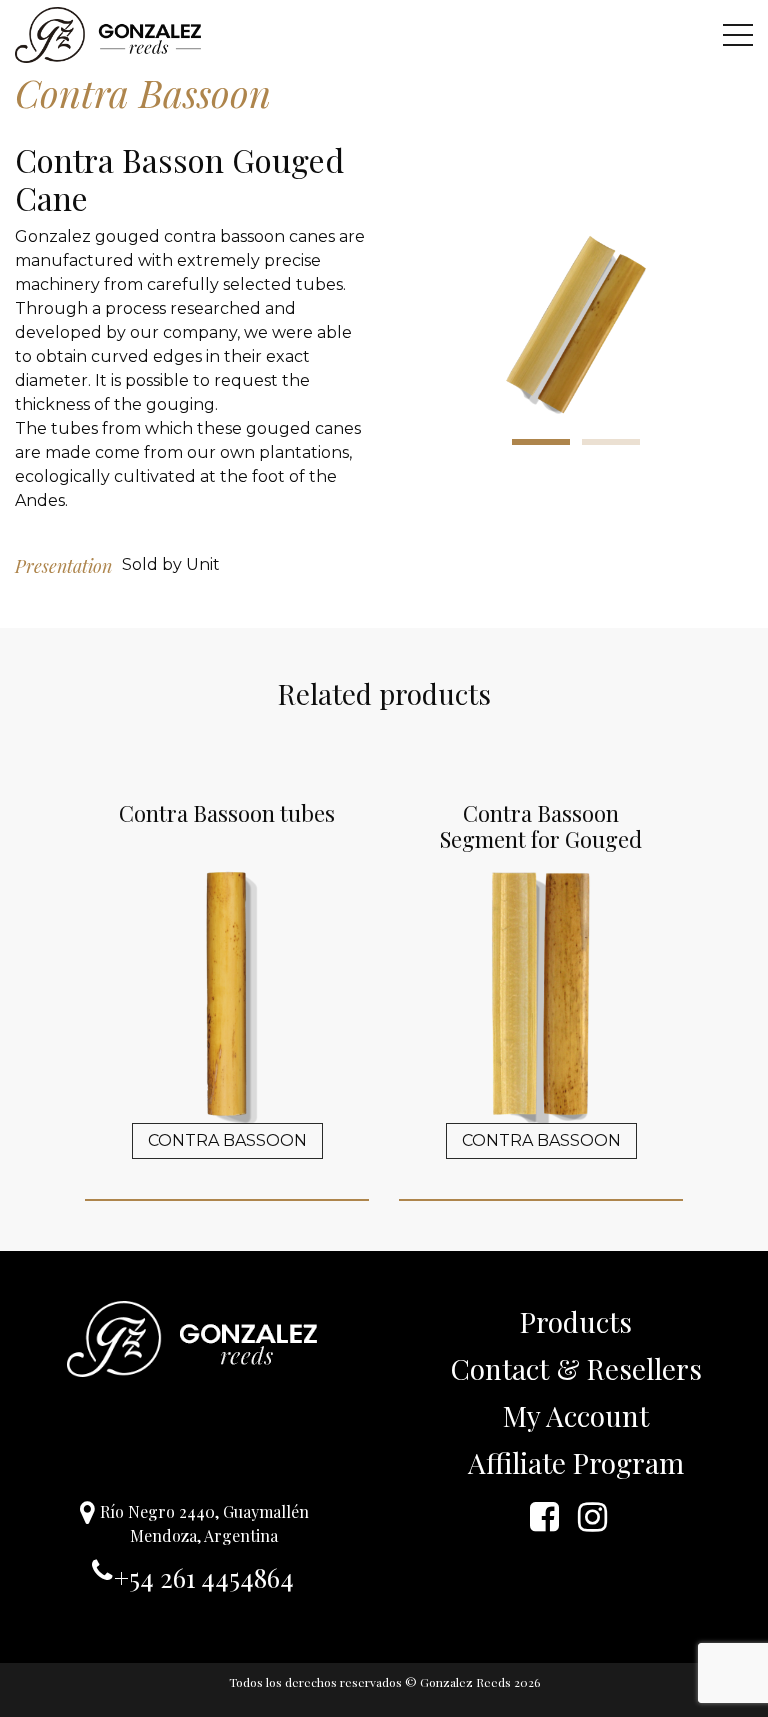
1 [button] (541, 442)
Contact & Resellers (576, 1368)
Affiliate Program (576, 1462)
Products (576, 1321)
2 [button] (611, 442)
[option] (576, 325)
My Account (576, 1415)
